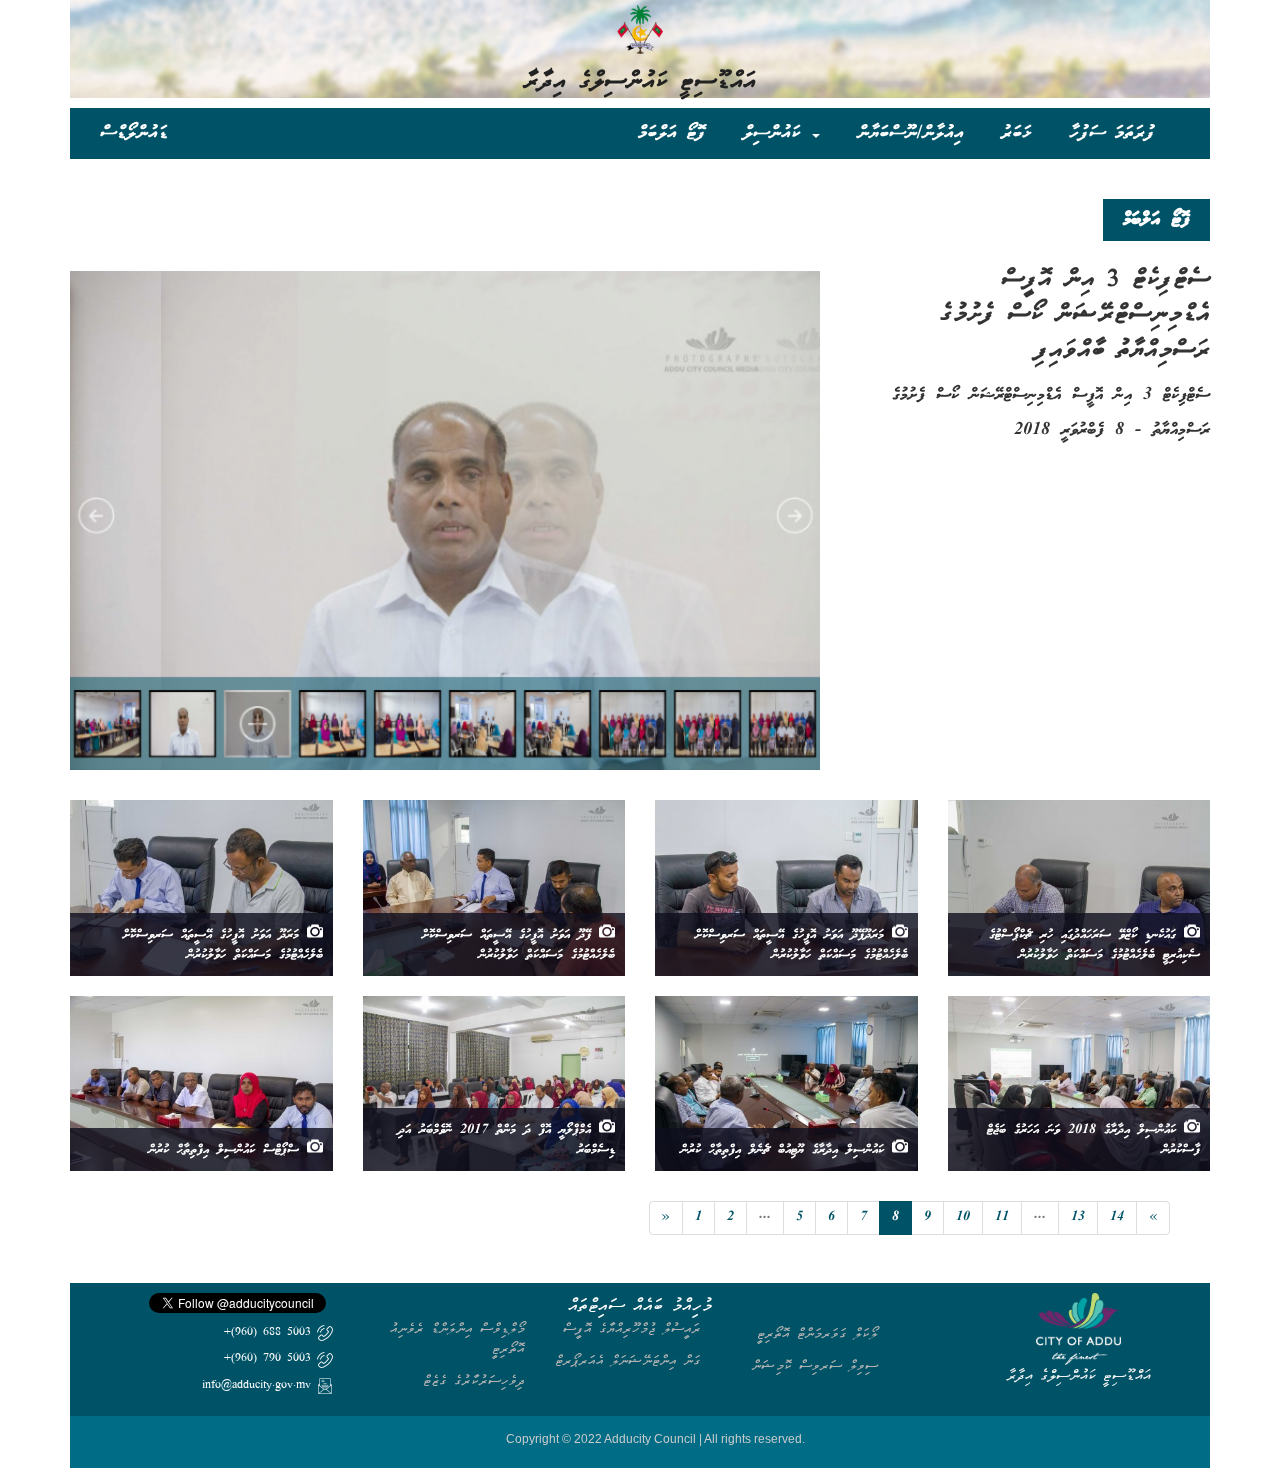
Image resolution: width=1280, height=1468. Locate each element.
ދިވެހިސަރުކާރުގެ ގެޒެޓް (474, 1380)
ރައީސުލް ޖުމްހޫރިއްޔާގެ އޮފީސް (632, 1328)
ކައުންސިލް (776, 132)
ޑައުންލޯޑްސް (134, 132)
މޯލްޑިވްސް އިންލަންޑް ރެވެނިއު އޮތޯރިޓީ (457, 1338)
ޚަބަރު (1016, 132)
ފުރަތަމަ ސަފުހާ (1112, 132)
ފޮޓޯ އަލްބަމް (671, 132)
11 (1002, 1217)
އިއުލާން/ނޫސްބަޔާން (910, 132)
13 (1078, 1217)
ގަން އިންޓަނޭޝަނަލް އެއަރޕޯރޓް (628, 1360)
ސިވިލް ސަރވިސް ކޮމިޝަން (815, 1365)
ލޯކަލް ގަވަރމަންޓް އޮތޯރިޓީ (817, 1333)
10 (963, 1217)
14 (1117, 1217)
